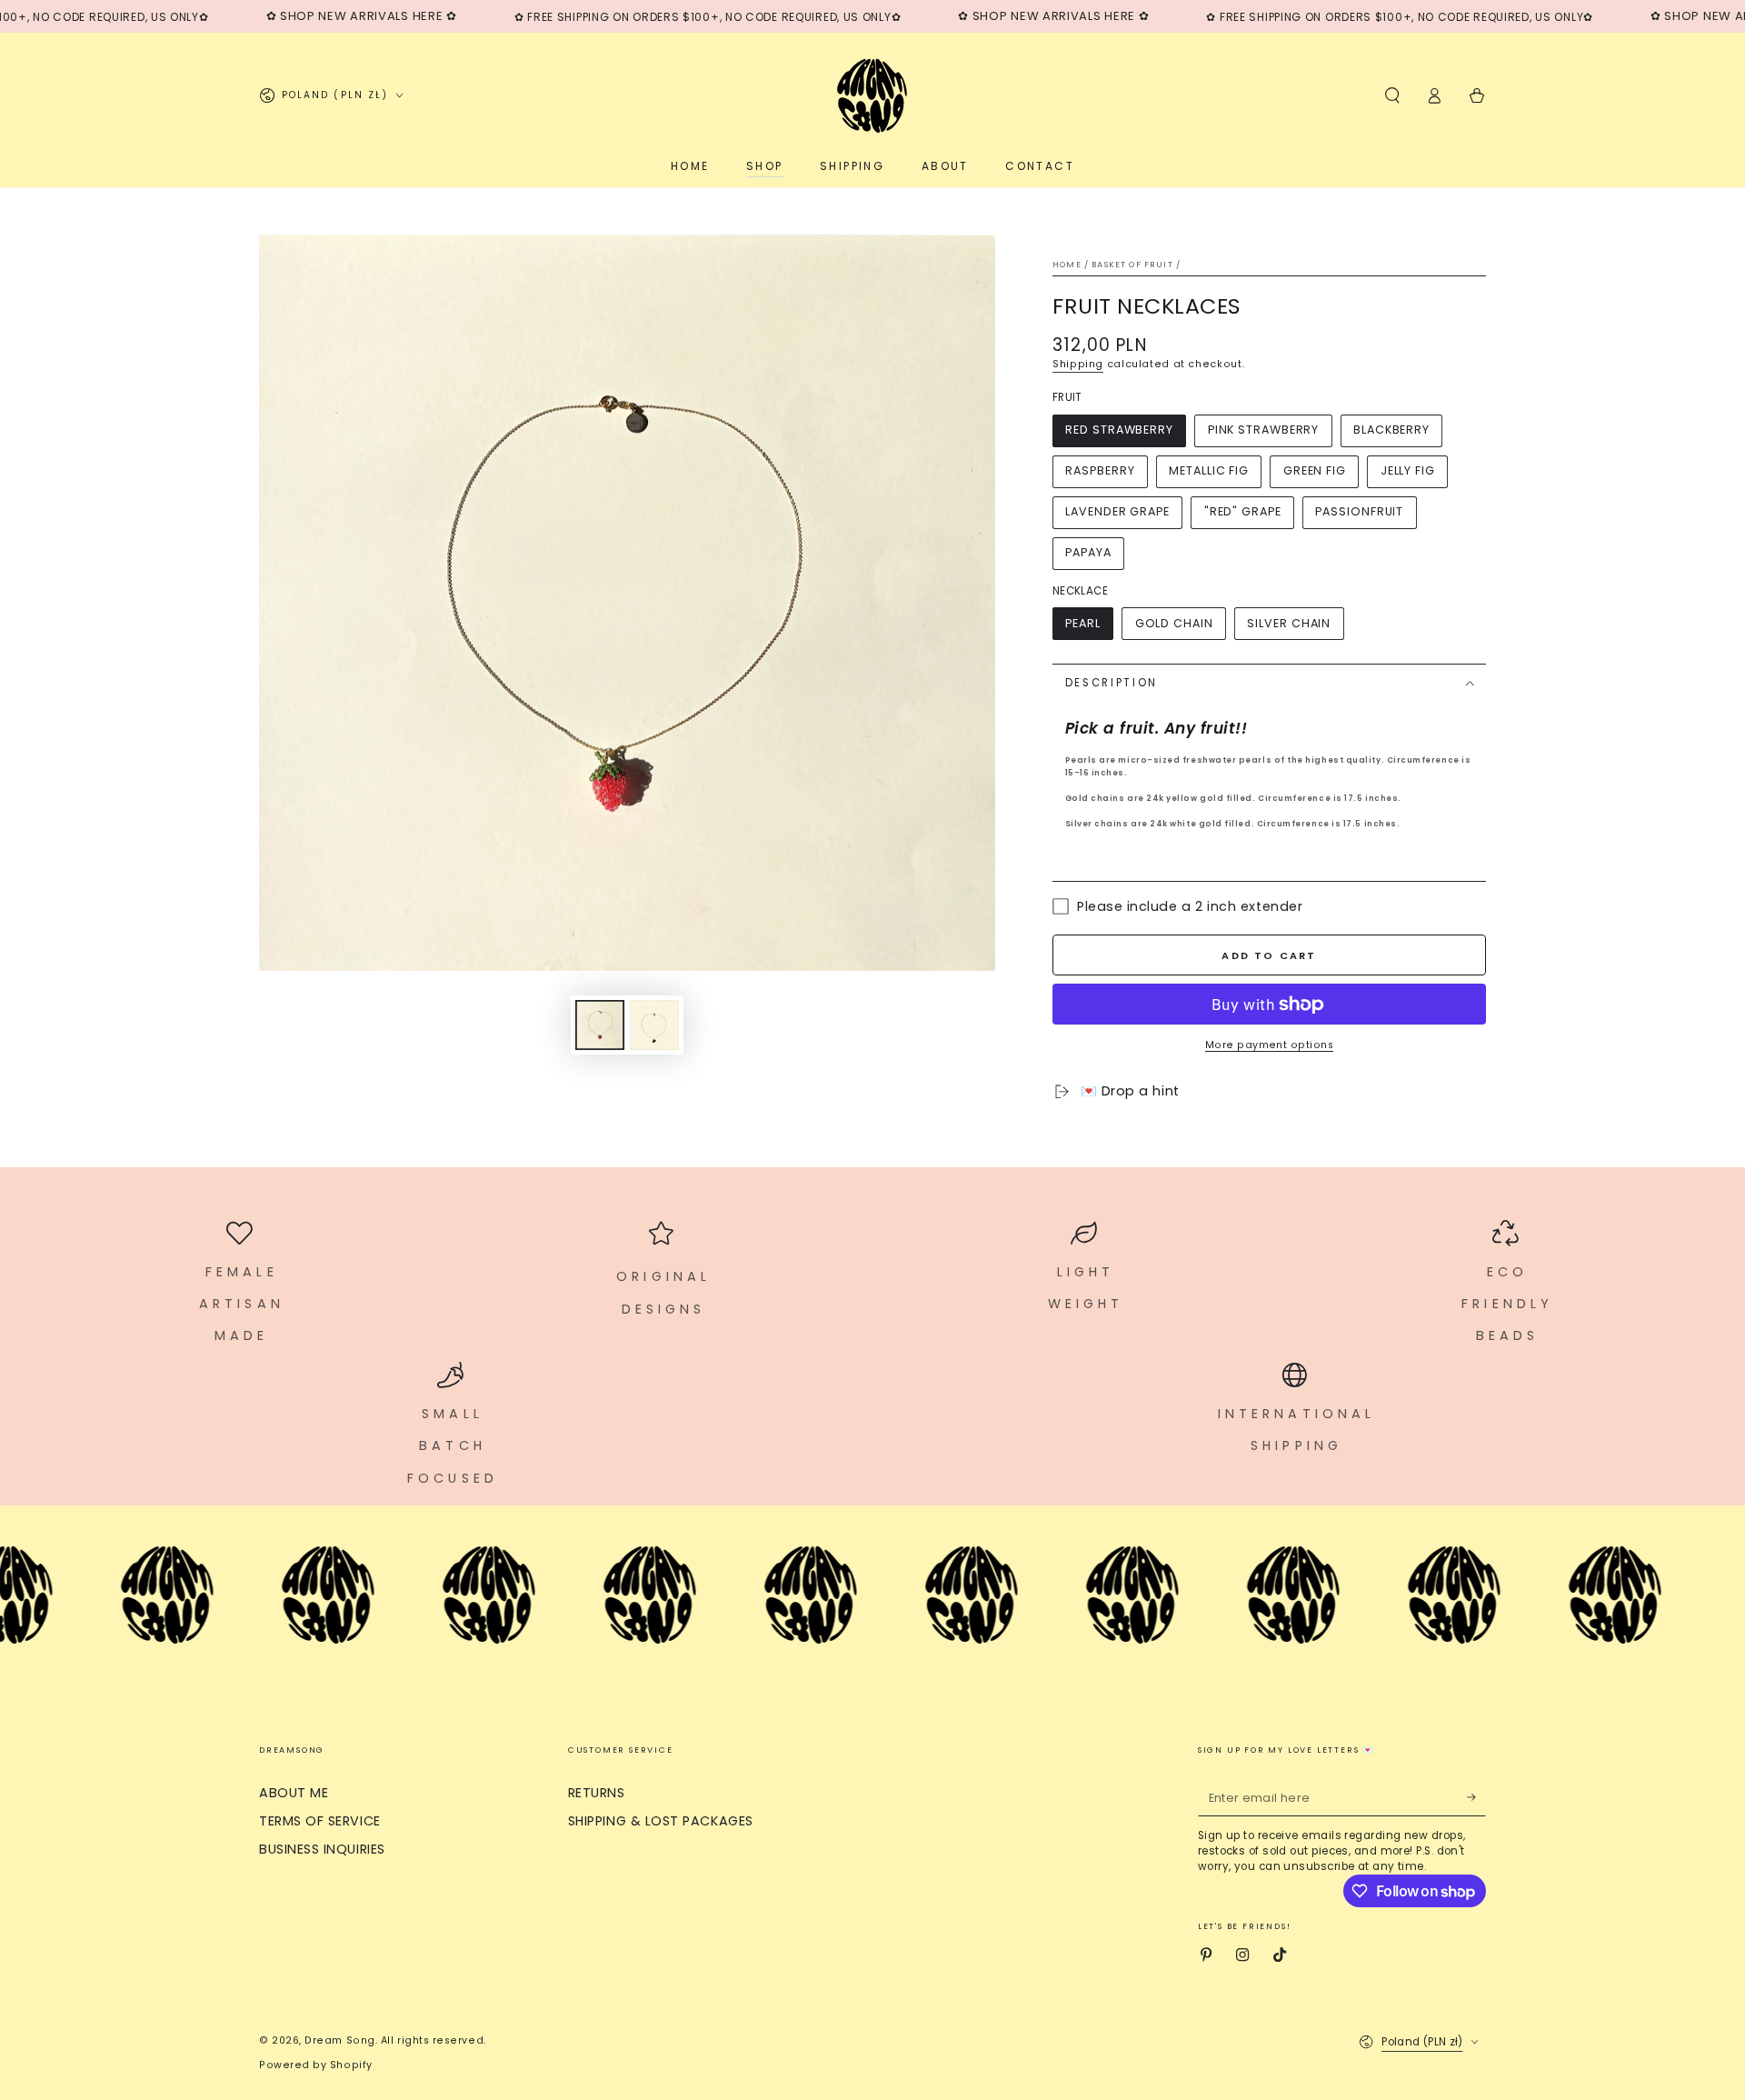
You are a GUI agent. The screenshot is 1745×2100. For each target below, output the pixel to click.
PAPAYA (1088, 552)
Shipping (1078, 364)
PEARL (1083, 623)
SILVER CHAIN (1289, 623)
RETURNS (597, 1793)
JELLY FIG (1408, 470)
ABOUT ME (294, 1793)
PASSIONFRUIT (1359, 511)
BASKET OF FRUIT (1132, 265)
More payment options (1269, 1045)
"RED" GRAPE (1243, 511)
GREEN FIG (1315, 470)
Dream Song (339, 2040)
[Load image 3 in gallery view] (654, 1025)
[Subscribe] (1476, 1797)
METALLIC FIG (1209, 470)
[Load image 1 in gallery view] (600, 1025)
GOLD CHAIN (1174, 623)
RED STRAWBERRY (1119, 430)
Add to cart (1269, 955)
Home (1067, 265)
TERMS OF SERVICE (320, 1821)
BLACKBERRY (1391, 430)
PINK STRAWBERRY (1264, 430)
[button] (1392, 95)
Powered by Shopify (316, 2065)
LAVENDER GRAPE (1117, 511)
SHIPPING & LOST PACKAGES (661, 1821)
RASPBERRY (1100, 470)
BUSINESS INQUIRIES (322, 1849)
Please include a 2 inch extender (1190, 906)
